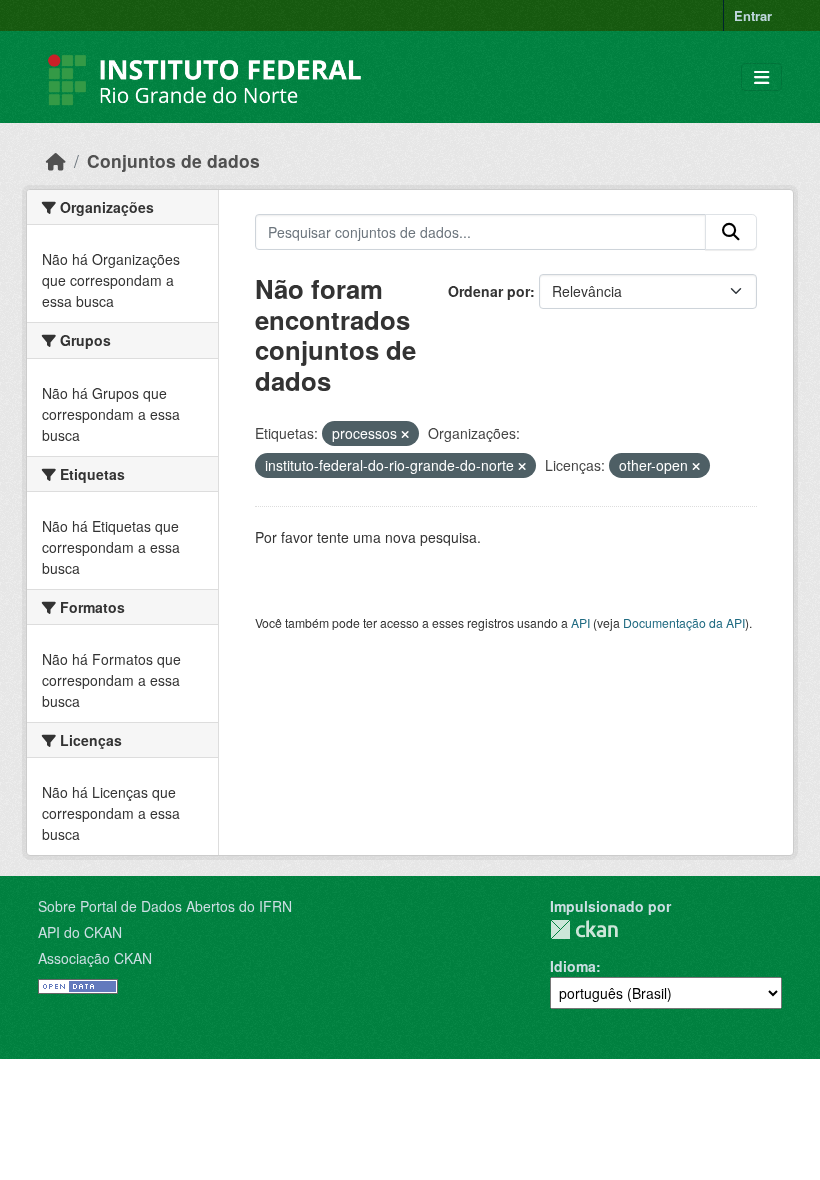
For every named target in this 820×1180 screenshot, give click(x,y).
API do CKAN (80, 932)
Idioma (573, 966)
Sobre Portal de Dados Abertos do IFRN (165, 906)
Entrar (753, 15)
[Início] (56, 160)
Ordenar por (489, 291)
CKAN (584, 929)
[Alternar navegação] (761, 77)
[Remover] (405, 434)
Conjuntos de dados (173, 160)
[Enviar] (731, 232)
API (580, 622)
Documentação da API (684, 622)
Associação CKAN (95, 958)
